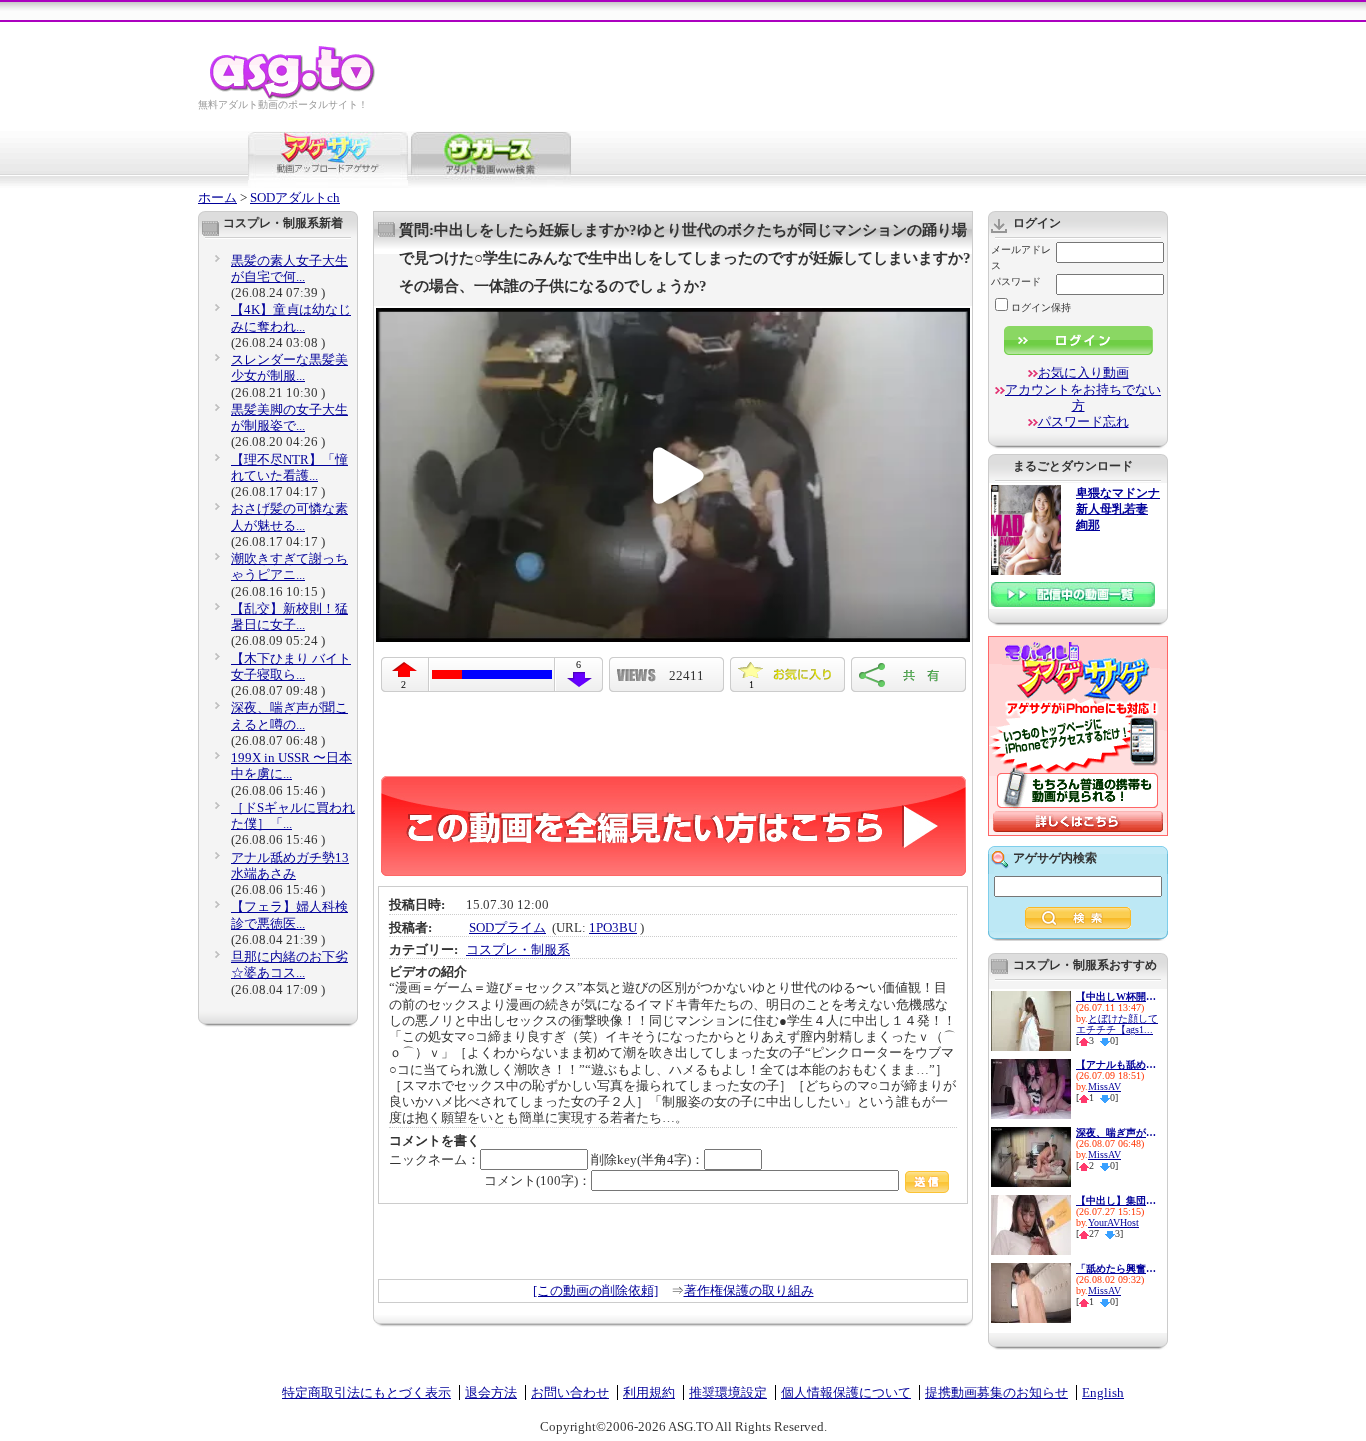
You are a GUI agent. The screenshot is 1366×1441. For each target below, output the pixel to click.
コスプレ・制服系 (518, 949)
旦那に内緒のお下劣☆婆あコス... (289, 964)
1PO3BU (613, 927)
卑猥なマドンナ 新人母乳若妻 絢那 (1118, 509)
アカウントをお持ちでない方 (1083, 397)
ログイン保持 (1041, 307)
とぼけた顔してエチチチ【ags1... (1117, 1024)
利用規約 (649, 1392)
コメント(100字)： (537, 1180)
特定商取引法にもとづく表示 (366, 1392)
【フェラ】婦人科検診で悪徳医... (289, 914)
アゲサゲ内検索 (1055, 858)
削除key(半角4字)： (647, 1159)
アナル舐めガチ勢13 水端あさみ (290, 865)
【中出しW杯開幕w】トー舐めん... (1116, 996)
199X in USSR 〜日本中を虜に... (291, 765)
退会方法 (491, 1392)
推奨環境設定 (728, 1392)
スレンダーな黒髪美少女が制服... (289, 367)
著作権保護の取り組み (749, 1290)
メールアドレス (1021, 257)
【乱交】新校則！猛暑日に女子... (289, 616)
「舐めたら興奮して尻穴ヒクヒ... (1116, 1268)
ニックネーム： (434, 1159)
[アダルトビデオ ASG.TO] (293, 95)
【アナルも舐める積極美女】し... (1116, 1064)
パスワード (1016, 281)
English (1103, 1392)
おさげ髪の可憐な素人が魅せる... (289, 516)
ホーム (217, 197)
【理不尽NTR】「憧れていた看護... (289, 467)
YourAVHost (1113, 1222)
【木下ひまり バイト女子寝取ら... (291, 666)
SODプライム (507, 927)
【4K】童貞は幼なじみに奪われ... (291, 317)
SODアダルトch (295, 197)
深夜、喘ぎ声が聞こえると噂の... (289, 715)
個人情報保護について (846, 1392)
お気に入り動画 (1083, 372)
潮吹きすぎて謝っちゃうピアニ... (289, 566)
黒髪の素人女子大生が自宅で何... (289, 268)
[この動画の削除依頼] (595, 1290)
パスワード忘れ (1083, 421)
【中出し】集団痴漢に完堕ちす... (1116, 1200)
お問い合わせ (570, 1392)
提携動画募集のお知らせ (996, 1392)
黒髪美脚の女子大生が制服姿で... (289, 417)
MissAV (1104, 1086)
